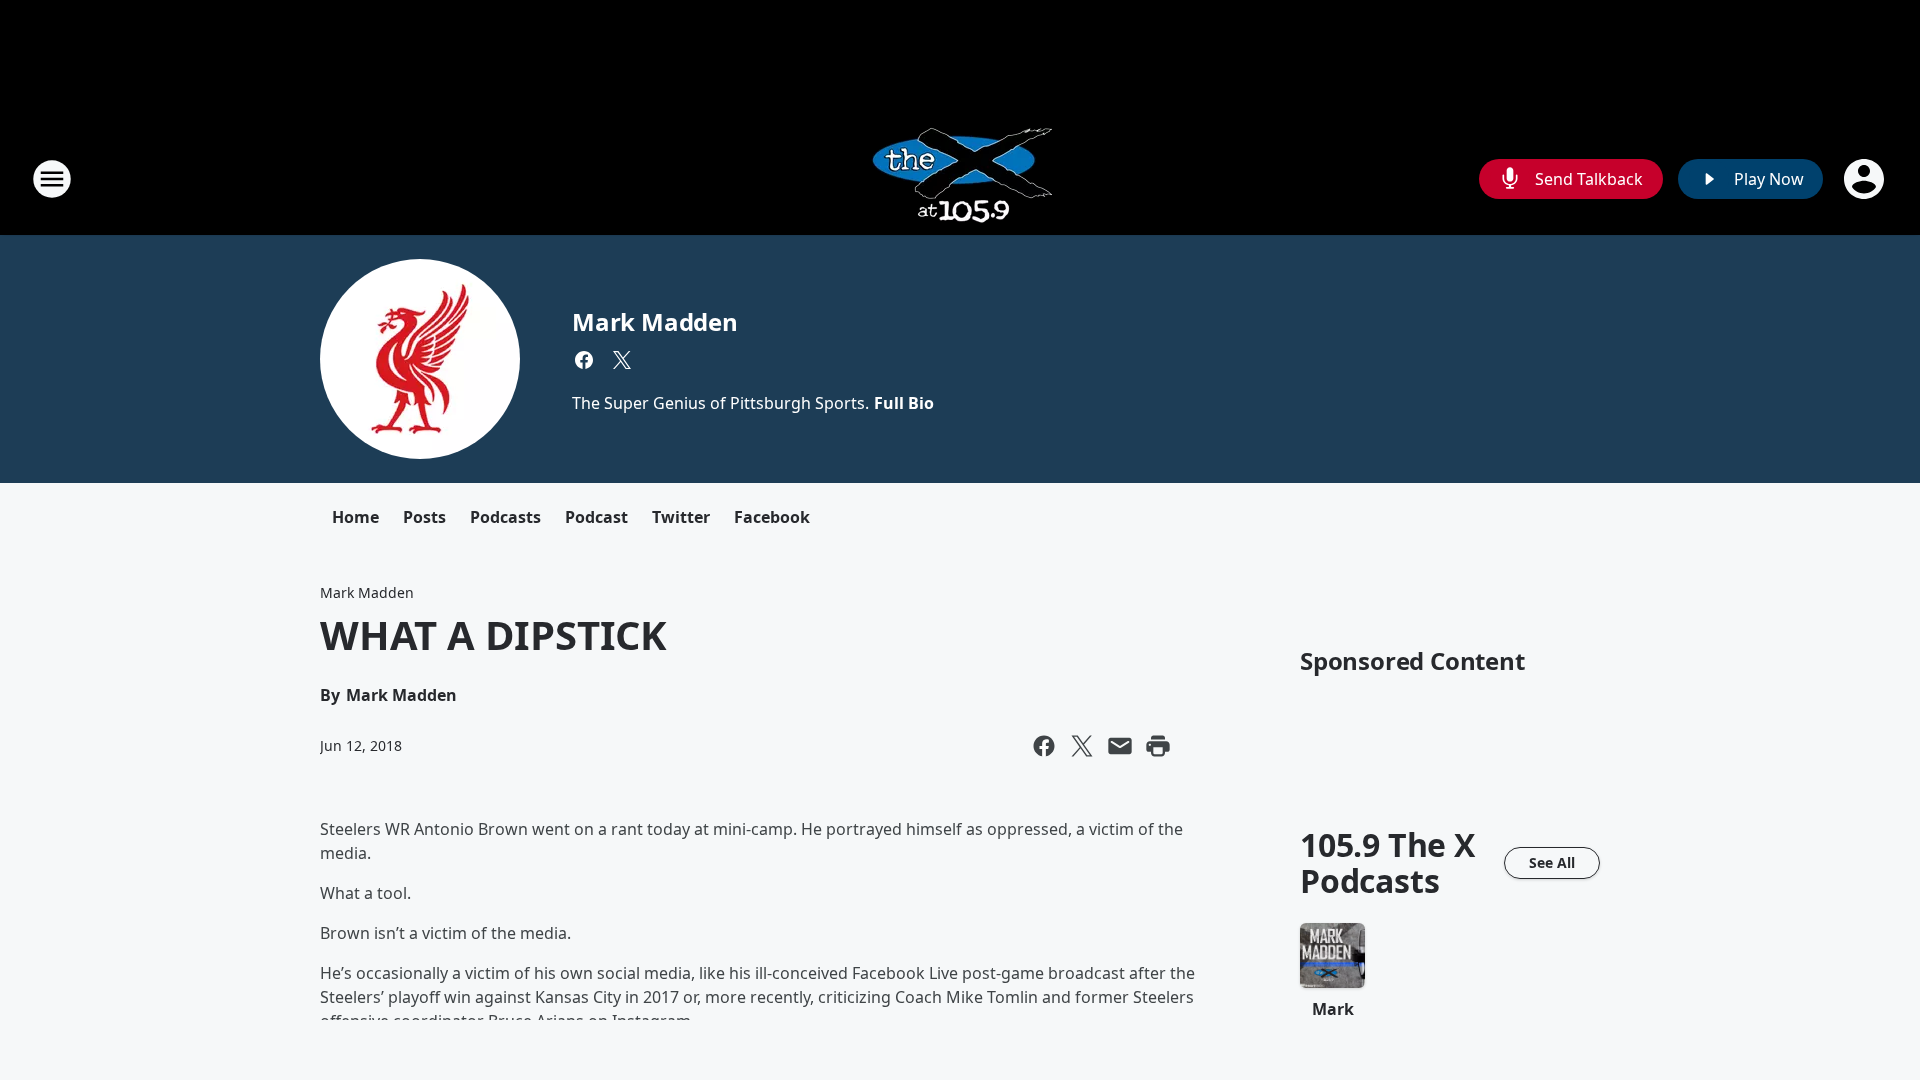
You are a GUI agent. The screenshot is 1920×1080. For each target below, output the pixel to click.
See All (1552, 862)
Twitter (681, 517)
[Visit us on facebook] (584, 360)
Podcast (596, 517)
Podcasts (505, 517)
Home (355, 517)
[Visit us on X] (622, 360)
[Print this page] (1158, 746)
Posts (424, 517)
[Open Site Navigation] (52, 179)
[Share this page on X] (1082, 746)
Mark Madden (655, 321)
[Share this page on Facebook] (1044, 746)
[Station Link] (960, 178)
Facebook (772, 517)
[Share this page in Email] (1120, 746)
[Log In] (1866, 179)
